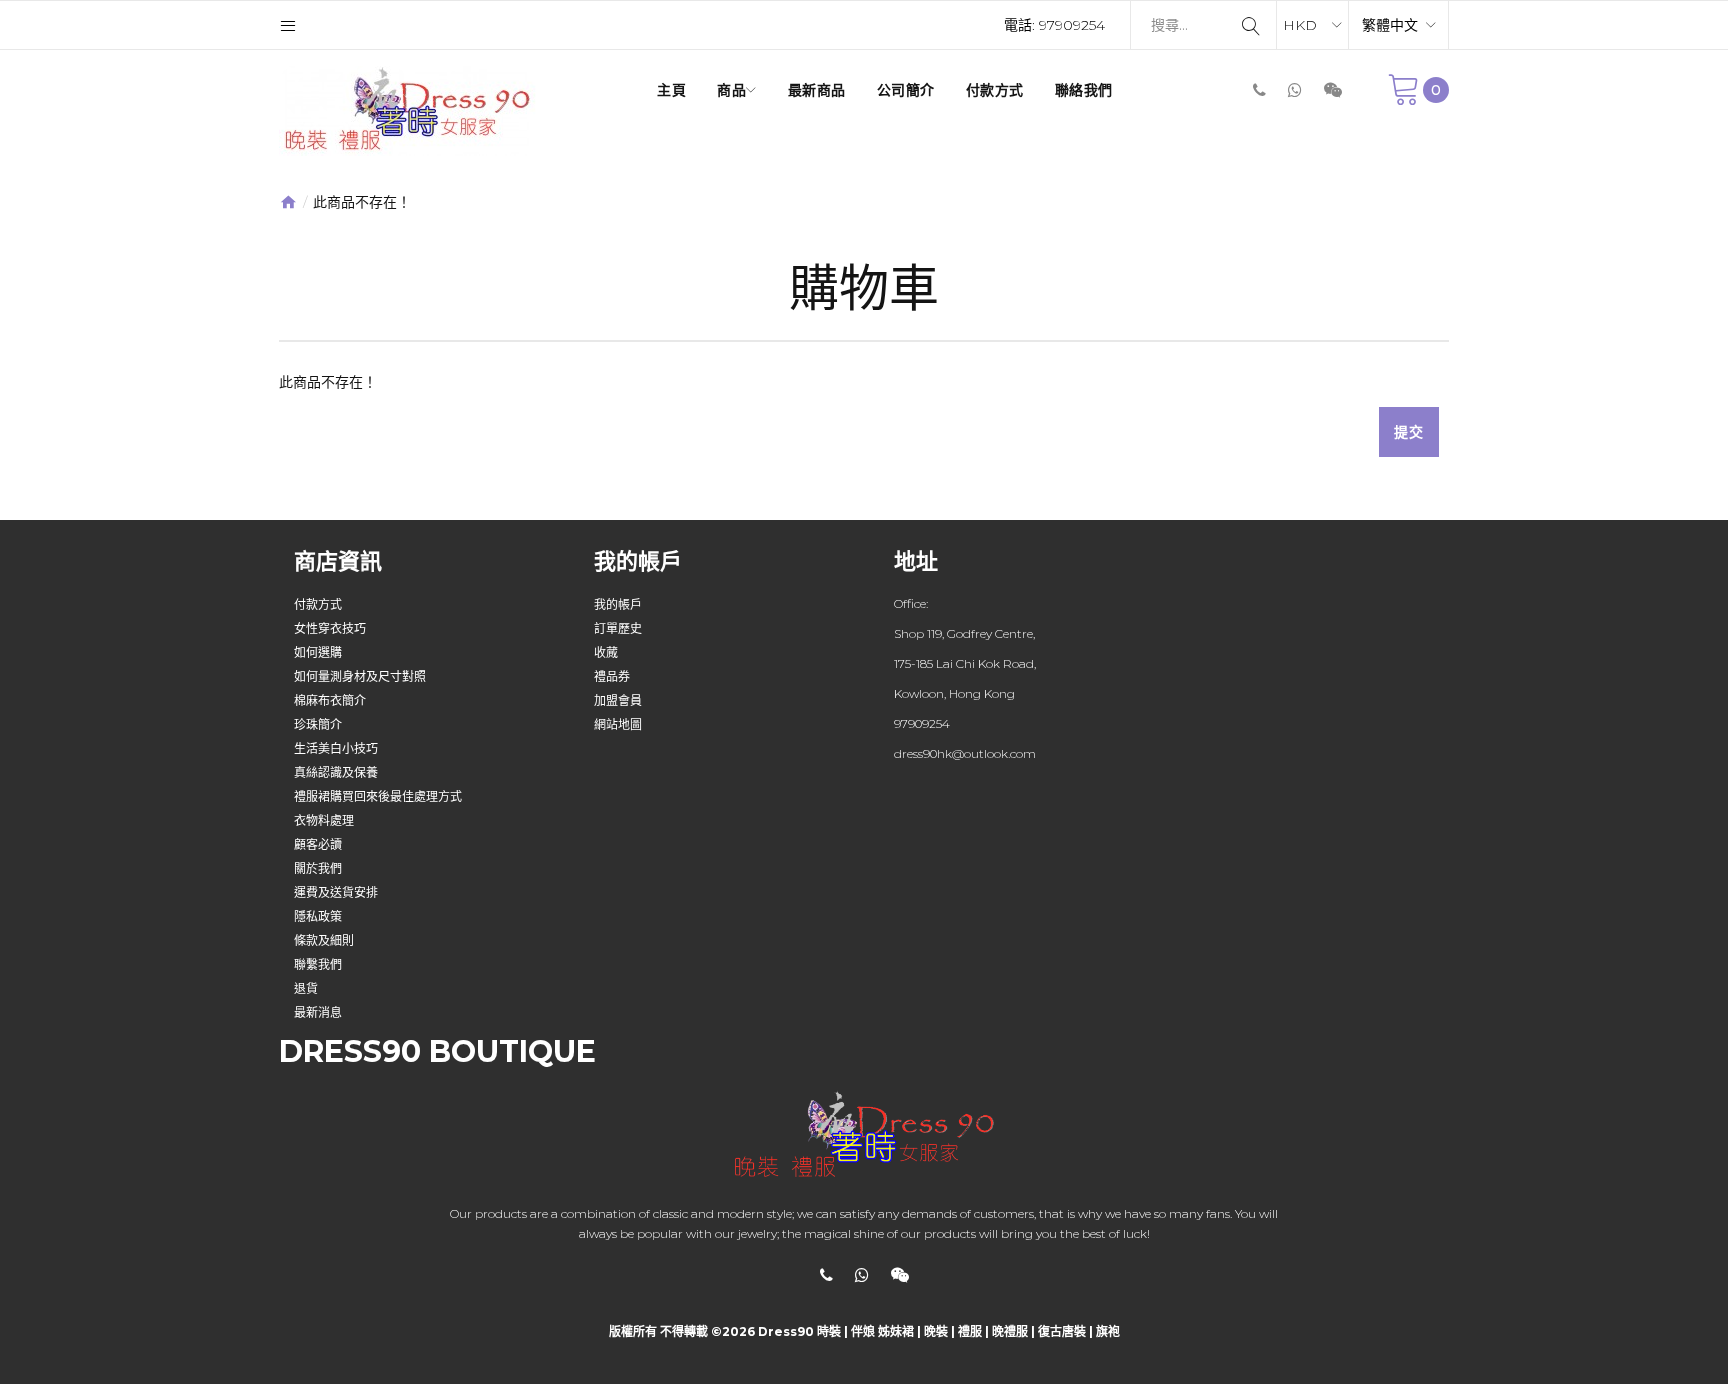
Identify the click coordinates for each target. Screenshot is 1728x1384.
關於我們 (318, 868)
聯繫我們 (318, 964)
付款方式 (318, 604)
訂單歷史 (618, 628)
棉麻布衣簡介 (330, 700)
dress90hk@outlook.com (965, 753)
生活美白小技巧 (336, 748)
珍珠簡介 (318, 724)
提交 (1409, 432)
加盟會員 (618, 700)
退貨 (306, 988)
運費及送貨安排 (336, 892)
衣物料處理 (324, 820)
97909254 (1072, 25)
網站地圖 (618, 724)
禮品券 (612, 676)
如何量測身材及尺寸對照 (360, 676)
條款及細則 (324, 940)
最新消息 (318, 1012)
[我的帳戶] (288, 25)
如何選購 (318, 652)
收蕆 (606, 652)
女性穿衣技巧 (330, 628)
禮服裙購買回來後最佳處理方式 (378, 796)
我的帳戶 (618, 604)
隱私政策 (318, 916)
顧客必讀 (318, 844)
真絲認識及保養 (336, 772)
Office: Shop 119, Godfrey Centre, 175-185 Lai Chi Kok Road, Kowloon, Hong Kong (965, 648)
